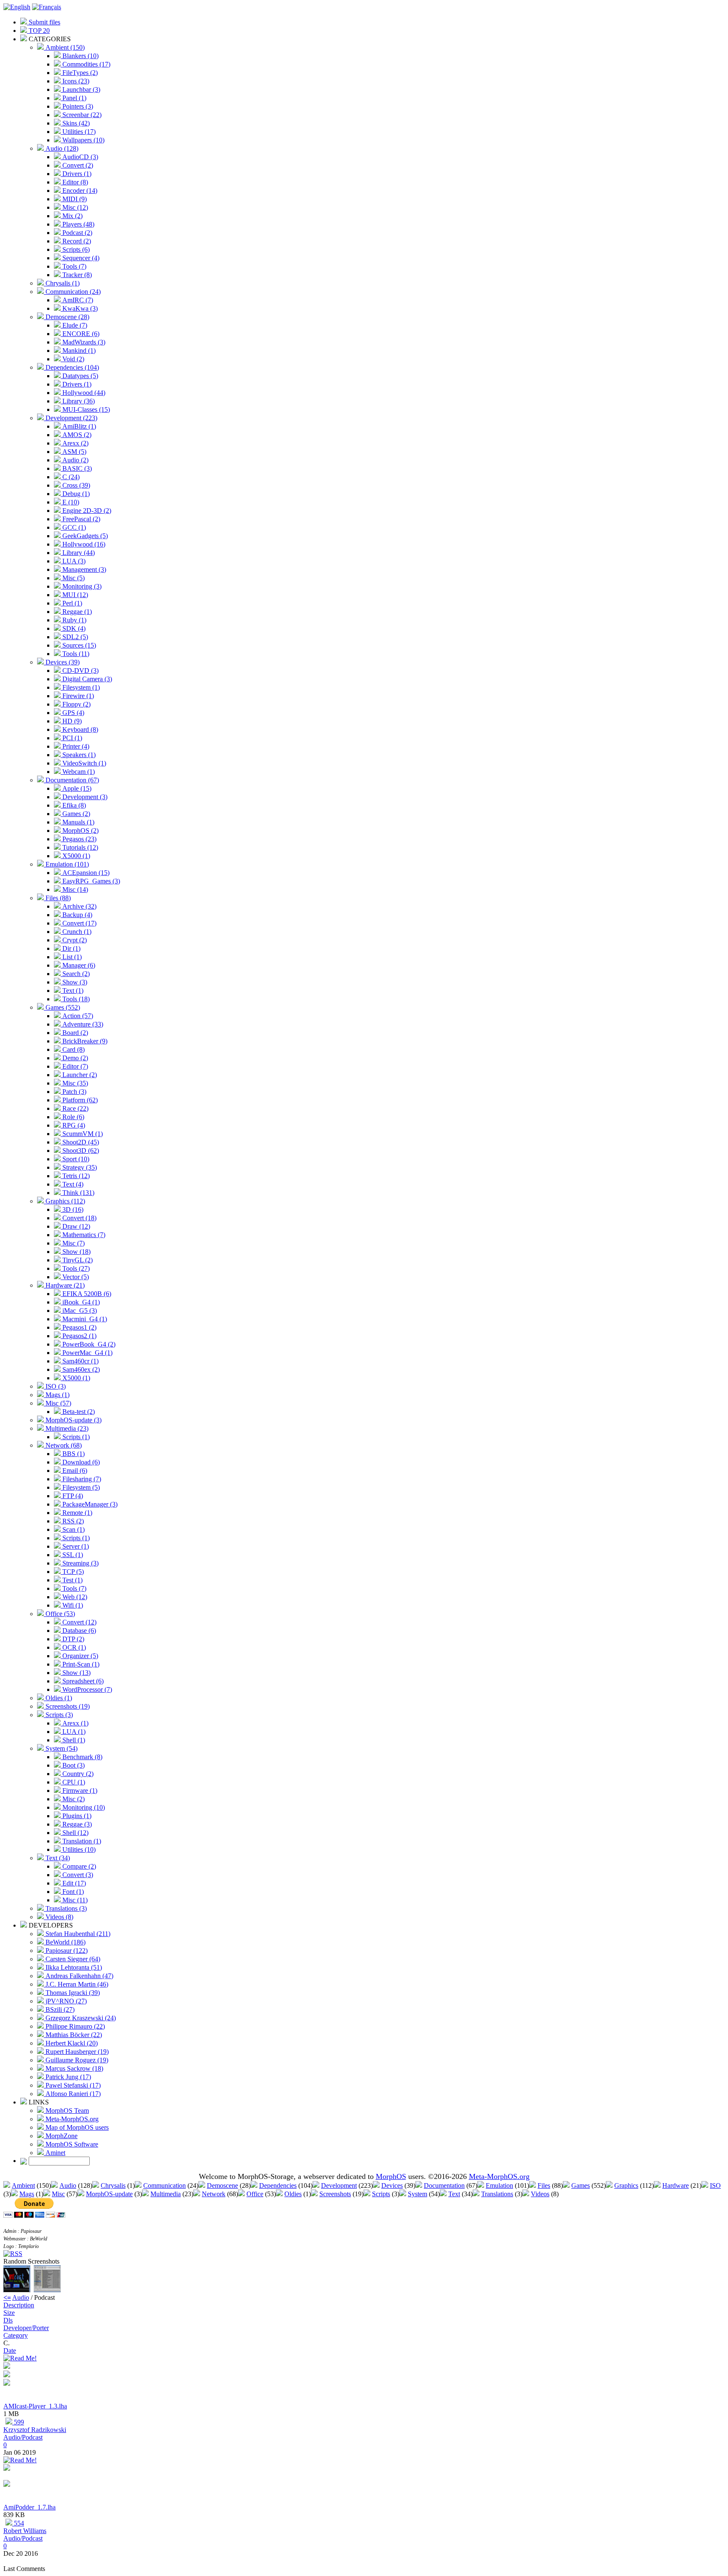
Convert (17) (79, 923)
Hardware (676, 2185)
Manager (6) (78, 965)
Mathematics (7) (83, 1235)
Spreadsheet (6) (82, 1681)
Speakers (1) (78, 755)
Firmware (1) (79, 1791)
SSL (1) (72, 1555)
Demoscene (222, 2185)
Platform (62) (79, 1100)
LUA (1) (73, 1732)
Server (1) (75, 1546)
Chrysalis (113, 2185)
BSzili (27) (59, 2009)
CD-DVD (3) (80, 671)
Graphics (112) (64, 1201)
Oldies (293, 2194)
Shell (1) (73, 1740)
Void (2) (72, 359)
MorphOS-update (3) (73, 1420)
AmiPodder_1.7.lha (29, 2507)
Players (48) (78, 224)
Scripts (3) (58, 1715)
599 (18, 2422)
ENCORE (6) (80, 334)
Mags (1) (57, 1395)
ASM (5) (74, 452)
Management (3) (83, 569)
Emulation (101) (66, 864)
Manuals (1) (78, 822)
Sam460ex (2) (80, 1369)
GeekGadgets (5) (84, 536)
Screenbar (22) (81, 115)
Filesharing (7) (81, 1479)
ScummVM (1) (82, 1134)
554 (18, 2523)
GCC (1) (73, 527)
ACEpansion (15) (85, 873)
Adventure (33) (82, 1024)
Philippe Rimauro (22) (74, 2026)
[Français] (47, 7)
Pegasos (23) (79, 839)
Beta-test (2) (78, 1412)
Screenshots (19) (67, 1706)
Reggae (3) (76, 1824)
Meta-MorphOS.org (71, 2119)
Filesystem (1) (80, 687)
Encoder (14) (79, 191)
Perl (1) (71, 603)
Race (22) (75, 1108)
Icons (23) (75, 81)
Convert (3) (77, 1875)
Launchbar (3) (80, 89)
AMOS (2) (76, 435)
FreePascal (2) (80, 519)
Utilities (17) (78, 132)
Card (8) (73, 1049)
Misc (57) (58, 1403)
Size (9, 2313)
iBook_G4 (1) (80, 1302)
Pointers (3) (77, 106)
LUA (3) (73, 561)
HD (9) (71, 721)
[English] (17, 7)
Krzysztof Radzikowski (35, 2430)
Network (214, 2194)
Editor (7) (74, 1066)
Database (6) (78, 1631)
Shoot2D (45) (80, 1142)
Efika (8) (73, 805)
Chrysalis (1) (62, 283)
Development (339, 2185)
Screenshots (335, 2194)
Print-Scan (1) (80, 1664)
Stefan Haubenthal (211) (77, 1934)
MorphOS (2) (80, 831)
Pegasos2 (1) (79, 1336)
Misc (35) (74, 1083)
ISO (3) (55, 1386)
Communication (165, 2185)
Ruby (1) (74, 620)
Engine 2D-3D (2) (86, 511)
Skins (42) (75, 123)
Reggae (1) (76, 612)
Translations (497, 2194)
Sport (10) (75, 1159)
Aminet (55, 2153)
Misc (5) (73, 578)
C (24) (70, 477)
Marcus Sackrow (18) (74, 2068)
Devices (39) (62, 662)
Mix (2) (72, 216)
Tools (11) (75, 654)
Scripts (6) (75, 249)
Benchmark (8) (82, 1757)
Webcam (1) (78, 772)
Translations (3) (65, 1908)
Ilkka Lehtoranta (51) (73, 1967)
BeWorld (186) (65, 1942)
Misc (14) (74, 889)
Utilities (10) (78, 1849)
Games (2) (75, 814)
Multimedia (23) (66, 1428)
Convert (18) (79, 1218)
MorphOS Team (66, 2111)
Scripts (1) (75, 1437)
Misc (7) (73, 1243)
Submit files (44, 22)
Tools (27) (75, 1268)
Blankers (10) (80, 56)
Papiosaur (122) (66, 1951)
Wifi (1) (72, 1605)
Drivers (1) (76, 174)
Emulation (499, 2185)
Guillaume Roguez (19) (76, 2060)
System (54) (61, 1748)
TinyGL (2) (77, 1260)
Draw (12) (75, 1226)
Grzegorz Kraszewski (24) (80, 2018)
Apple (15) (76, 788)
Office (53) (59, 1614)
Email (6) (74, 1471)
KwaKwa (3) (79, 308)
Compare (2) (78, 1866)
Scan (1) (73, 1529)
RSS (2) (72, 1521)
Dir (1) (71, 948)
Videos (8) (59, 1917)
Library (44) (78, 553)
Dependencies (278, 2185)
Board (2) (74, 1033)
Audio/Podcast (23, 2437)
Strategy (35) (79, 1167)
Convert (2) (77, 165)
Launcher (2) (79, 1075)
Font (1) (72, 1892)
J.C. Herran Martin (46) (76, 1984)
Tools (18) (75, 999)
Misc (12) (74, 207)
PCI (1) (71, 738)
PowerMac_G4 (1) (87, 1353)
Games (581, 2185)
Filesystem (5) (80, 1487)
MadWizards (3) (83, 342)
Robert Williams (25, 2531)
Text (454, 2194)
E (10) (70, 502)
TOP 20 (38, 31)
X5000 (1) (75, 856)
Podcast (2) (76, 233)
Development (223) (71, 418)
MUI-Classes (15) (85, 409)
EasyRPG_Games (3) (90, 881)
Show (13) (76, 1673)
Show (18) (76, 1252)
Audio (68, 2185)
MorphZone (61, 2136)
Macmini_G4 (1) (84, 1319)
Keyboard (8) (79, 729)
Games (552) (62, 1007)
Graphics (626, 2185)
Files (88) (57, 898)
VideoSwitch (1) (83, 763)
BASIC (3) (76, 468)
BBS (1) (73, 1454)
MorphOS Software (71, 2144)
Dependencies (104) (71, 367)
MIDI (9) (74, 199)
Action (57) (77, 1016)
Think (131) (78, 1193)
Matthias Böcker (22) (73, 2035)
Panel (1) (74, 98)
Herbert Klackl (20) (71, 2043)
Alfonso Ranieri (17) (72, 2094)
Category (16, 2335)
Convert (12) (79, 1622)
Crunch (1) (76, 932)
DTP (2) (72, 1639)
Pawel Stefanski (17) (72, 2085)
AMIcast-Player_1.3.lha (35, 2406)
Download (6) (80, 1462)
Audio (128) (61, 148)
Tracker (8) (76, 275)
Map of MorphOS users (76, 2127)
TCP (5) (72, 1572)
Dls (8, 2320)
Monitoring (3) (81, 586)
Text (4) (72, 1184)
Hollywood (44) (83, 393)
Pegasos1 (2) (79, 1327)
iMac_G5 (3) (79, 1311)
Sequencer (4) (80, 258)
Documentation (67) (71, 780)
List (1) (71, 957)
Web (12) (74, 1597)
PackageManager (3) (89, 1504)
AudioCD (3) (79, 157)
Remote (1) (76, 1513)
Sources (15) (78, 645)
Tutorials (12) (79, 847)
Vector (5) (75, 1277)
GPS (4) (72, 713)
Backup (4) (76, 915)
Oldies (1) (58, 1698)
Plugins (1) (76, 1816)
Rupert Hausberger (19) (76, 2052)
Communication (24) (72, 292)
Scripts (381, 2194)
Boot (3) (73, 1765)
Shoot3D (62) (80, 1151)
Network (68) (63, 1445)
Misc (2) (73, 1799)
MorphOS (391, 2176)
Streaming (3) (80, 1563)
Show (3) (74, 982)
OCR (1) (73, 1647)
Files (544, 2185)
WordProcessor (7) (86, 1689)
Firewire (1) (77, 696)
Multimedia (166, 2194)
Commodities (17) (86, 64)
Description (19, 2305)
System (418, 2194)
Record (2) (76, 241)
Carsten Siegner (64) (72, 1959)
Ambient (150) (64, 47)
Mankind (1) (78, 351)
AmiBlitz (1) (78, 426)
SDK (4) (73, 628)
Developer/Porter (26, 2328)
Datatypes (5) (79, 376)
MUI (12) (74, 595)
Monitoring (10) (83, 1807)
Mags (27, 2194)
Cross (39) (75, 485)
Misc (58, 2194)
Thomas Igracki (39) (72, 1993)
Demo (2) (74, 1058)
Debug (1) (75, 494)
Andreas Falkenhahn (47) (79, 1976)
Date (10, 2351)
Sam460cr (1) (80, 1361)
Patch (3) (74, 1092)
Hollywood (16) (83, 544)
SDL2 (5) (74, 637)
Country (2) (77, 1774)
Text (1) (72, 991)
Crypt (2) (74, 940)
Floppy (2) (76, 704)
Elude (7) (74, 325)
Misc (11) (74, 1900)
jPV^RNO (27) (65, 2001)
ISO (715, 2185)
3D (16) (72, 1209)
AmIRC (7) (77, 300)
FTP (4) (72, 1496)
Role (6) (72, 1117)
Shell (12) (75, 1833)
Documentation (444, 2185)
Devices (392, 2185)
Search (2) (75, 974)
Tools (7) (74, 266)
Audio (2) (75, 460)
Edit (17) (73, 1883)
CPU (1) (73, 1782)
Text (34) (57, 1858)
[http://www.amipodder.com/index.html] (7, 2484)
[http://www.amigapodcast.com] (7, 2383)
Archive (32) (79, 906)
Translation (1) (81, 1841)
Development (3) (84, 797)
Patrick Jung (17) (67, 2077)
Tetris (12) (75, 1176)
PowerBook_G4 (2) (88, 1344)
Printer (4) (75, 746)
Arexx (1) (75, 1723)
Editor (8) (74, 182)
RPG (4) (73, 1125)
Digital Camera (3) (86, 679)
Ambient (23, 2185)
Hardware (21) (64, 1285)
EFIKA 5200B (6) (86, 1294)
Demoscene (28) (67, 317)
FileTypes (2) (79, 73)
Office (255, 2194)
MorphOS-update (109, 2194)
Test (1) (72, 1580)
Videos (540, 2194)
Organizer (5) (79, 1656)
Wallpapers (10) (83, 140)
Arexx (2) (75, 443)
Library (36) (78, 401)
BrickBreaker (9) (84, 1041)
